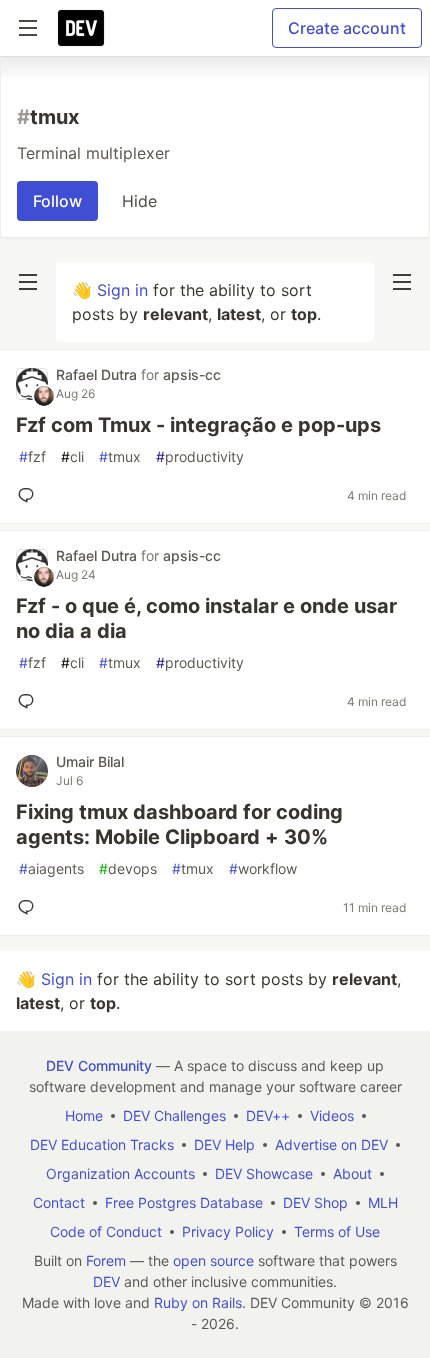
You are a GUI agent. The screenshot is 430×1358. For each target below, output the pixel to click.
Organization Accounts (120, 1173)
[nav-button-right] (402, 282)
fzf (32, 456)
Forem (106, 1260)
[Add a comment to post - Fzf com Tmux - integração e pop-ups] (30, 495)
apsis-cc (192, 374)
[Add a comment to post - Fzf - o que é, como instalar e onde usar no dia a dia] (30, 701)
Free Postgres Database (184, 1202)
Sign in (122, 290)
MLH (383, 1202)
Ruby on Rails (198, 1302)
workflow (263, 868)
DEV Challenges (174, 1115)
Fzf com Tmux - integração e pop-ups (198, 425)
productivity (200, 456)
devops (128, 868)
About (352, 1173)
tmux (120, 456)
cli (72, 456)
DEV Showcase (264, 1173)
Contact (59, 1202)
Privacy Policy (228, 1231)
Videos (332, 1115)
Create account (347, 28)
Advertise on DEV (331, 1144)
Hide (139, 201)
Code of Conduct (106, 1231)
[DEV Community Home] (81, 28)
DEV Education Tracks (102, 1144)
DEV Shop (315, 1202)
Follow (57, 201)
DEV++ (268, 1115)
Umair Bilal (90, 761)
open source (213, 1260)
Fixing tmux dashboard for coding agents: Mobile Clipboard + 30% (179, 824)
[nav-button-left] (28, 282)
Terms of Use (337, 1231)
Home (84, 1115)
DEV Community (99, 1065)
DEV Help (224, 1144)
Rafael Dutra (98, 374)
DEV (106, 1281)
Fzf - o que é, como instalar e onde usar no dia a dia (206, 618)
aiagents (51, 868)
